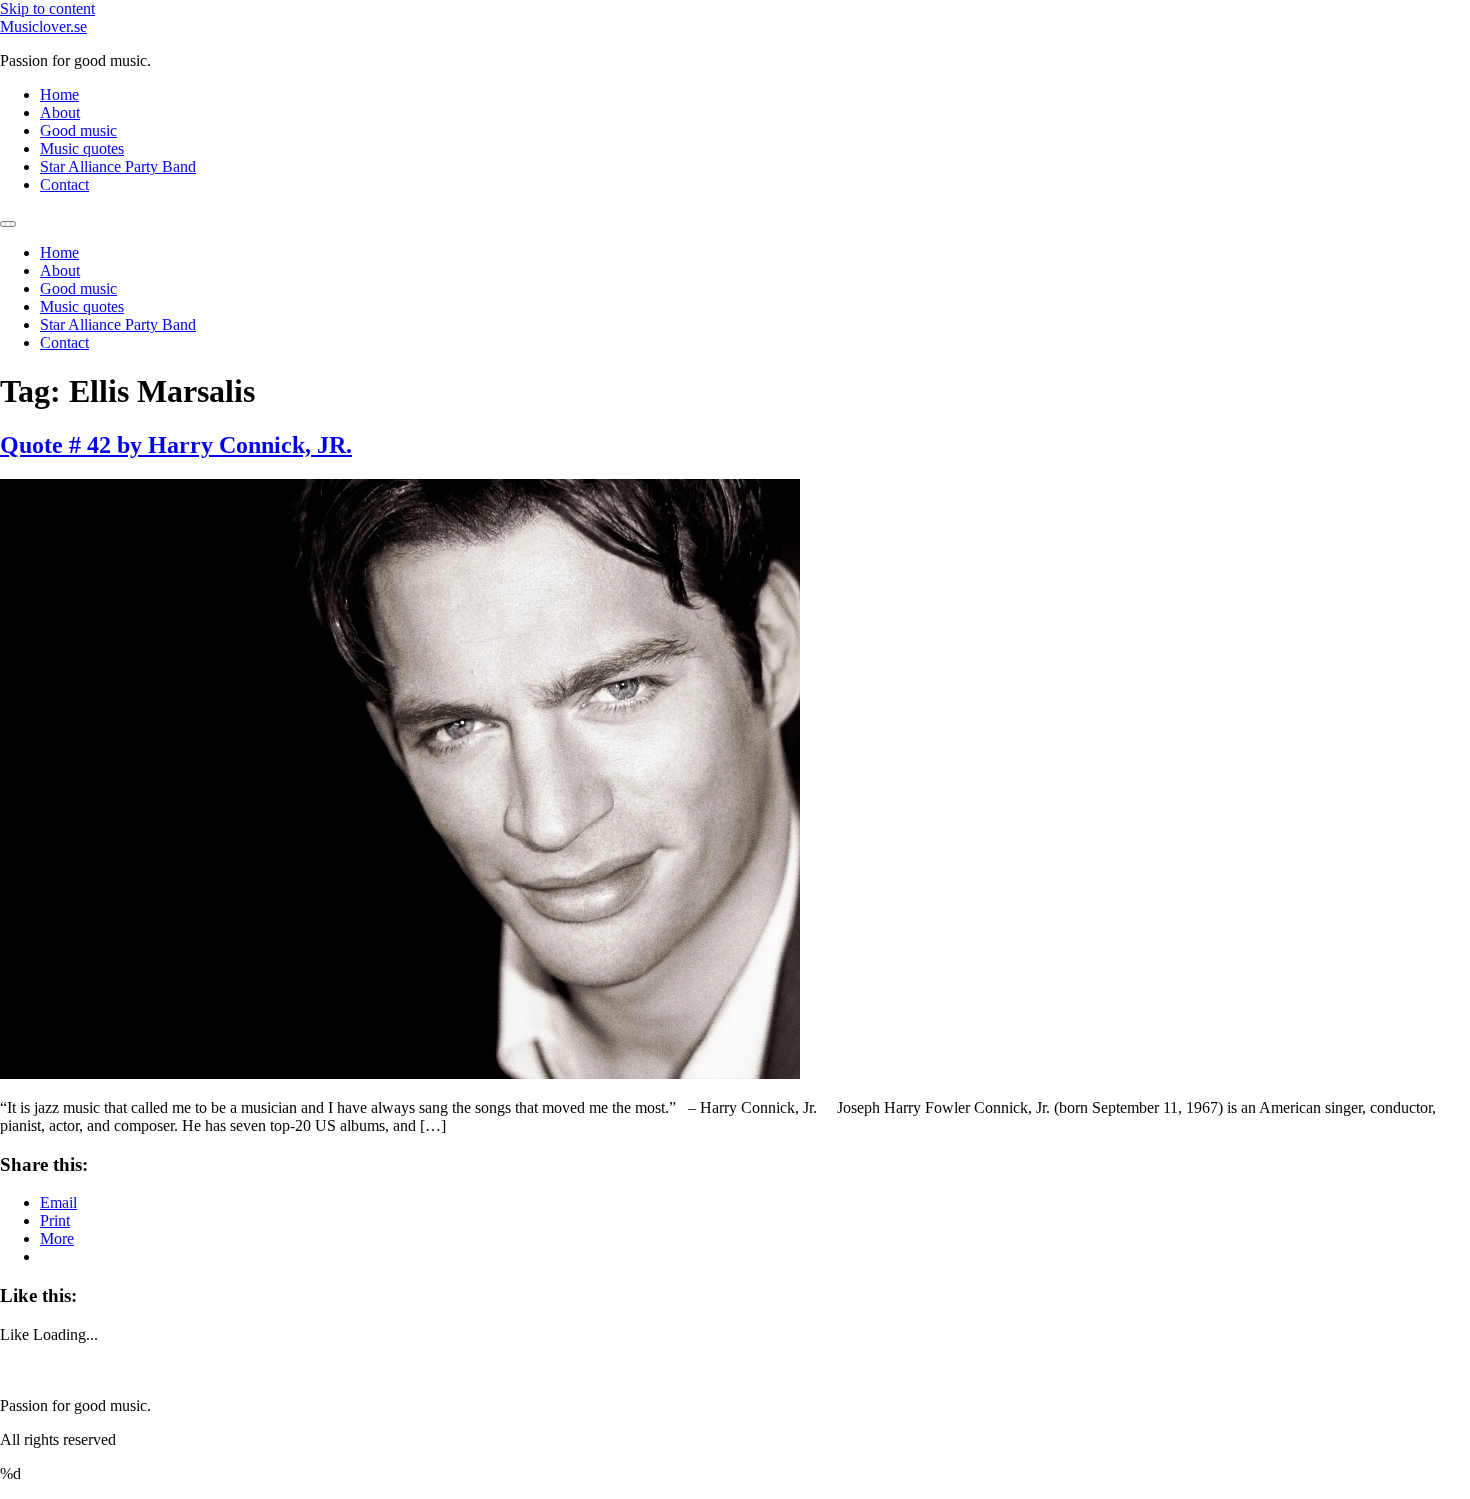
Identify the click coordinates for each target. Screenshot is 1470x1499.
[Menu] (8, 224)
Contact (64, 184)
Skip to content (47, 8)
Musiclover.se (43, 26)
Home (59, 94)
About (60, 112)
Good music (78, 130)
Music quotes (82, 148)
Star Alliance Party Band (118, 166)
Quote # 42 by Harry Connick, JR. (176, 445)
